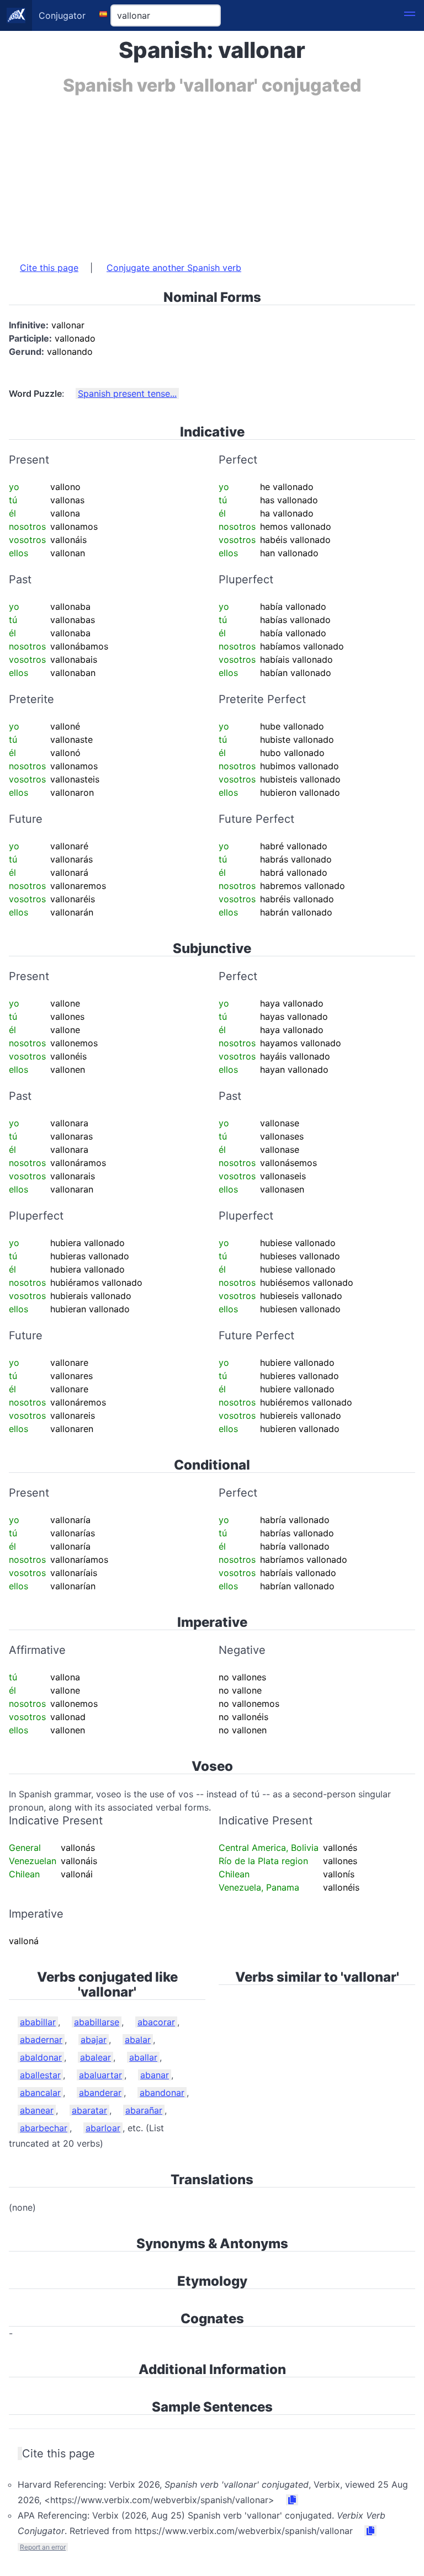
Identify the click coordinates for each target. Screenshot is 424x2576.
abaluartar (100, 2075)
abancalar (40, 2093)
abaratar (89, 2110)
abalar (138, 2040)
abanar (155, 2075)
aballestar (40, 2075)
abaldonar (41, 2057)
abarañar (144, 2110)
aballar (143, 2057)
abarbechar (44, 2128)
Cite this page (49, 268)
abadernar (41, 2040)
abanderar (100, 2093)
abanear (37, 2110)
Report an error (43, 2547)
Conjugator (62, 15)
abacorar (156, 2022)
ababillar (38, 2022)
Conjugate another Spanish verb (174, 268)
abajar (94, 2040)
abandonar (162, 2093)
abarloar (103, 2128)
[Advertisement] (212, 173)
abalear (96, 2057)
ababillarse (97, 2022)
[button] (410, 15)
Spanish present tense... (127, 393)
